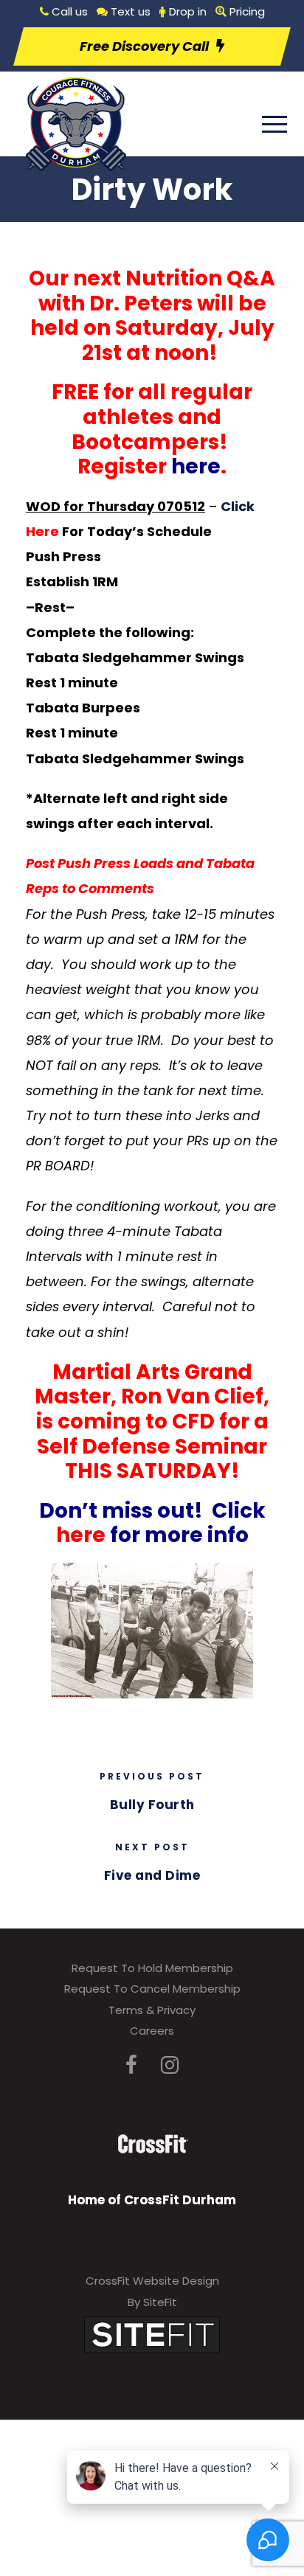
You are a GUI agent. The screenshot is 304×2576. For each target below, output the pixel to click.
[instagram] (170, 2065)
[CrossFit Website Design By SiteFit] (152, 2334)
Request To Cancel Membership (152, 1989)
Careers (152, 2031)
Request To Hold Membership (152, 1968)
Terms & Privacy (152, 2010)
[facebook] (131, 2065)
